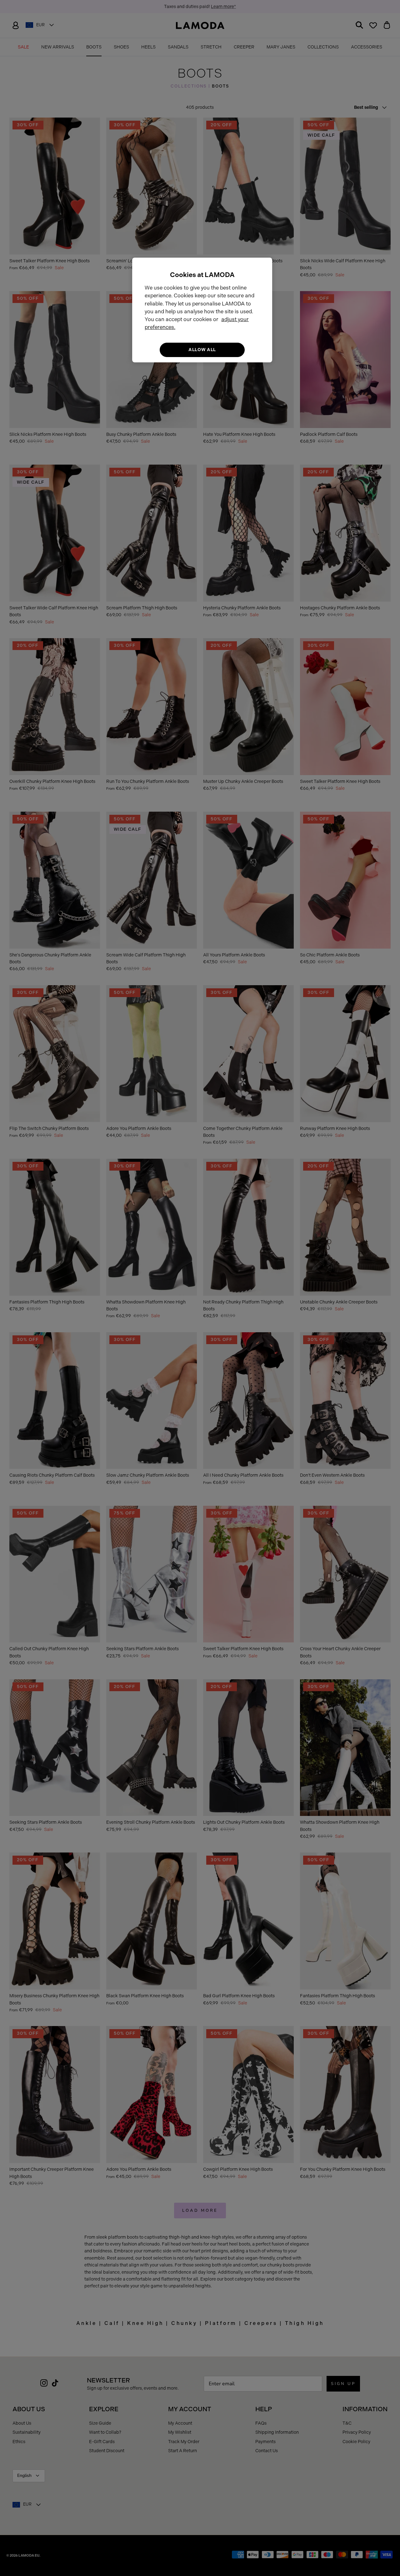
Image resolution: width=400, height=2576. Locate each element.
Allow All (202, 350)
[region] (202, 310)
